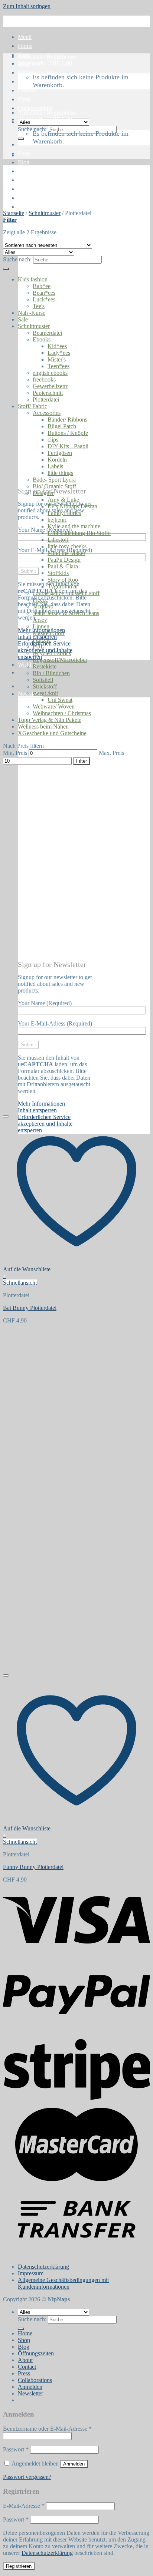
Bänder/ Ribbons (67, 420)
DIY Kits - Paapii (68, 446)
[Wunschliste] (6, 1116)
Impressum (31, 2273)
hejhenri (57, 520)
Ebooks (42, 339)
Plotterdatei (46, 399)
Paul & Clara (63, 566)
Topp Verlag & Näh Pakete (50, 720)
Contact (27, 90)
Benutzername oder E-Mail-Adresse (47, 2429)
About (25, 81)
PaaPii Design (64, 560)
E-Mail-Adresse (24, 2506)
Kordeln (57, 460)
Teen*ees (58, 366)
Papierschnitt (48, 393)
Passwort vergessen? (27, 2477)
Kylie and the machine (74, 526)
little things (60, 473)
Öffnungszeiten (36, 72)
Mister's (57, 359)
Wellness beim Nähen (43, 726)
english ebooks (50, 373)
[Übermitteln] (21, 139)
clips (53, 440)
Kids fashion (33, 279)
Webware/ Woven (54, 706)
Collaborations (35, 108)
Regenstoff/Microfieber (60, 660)
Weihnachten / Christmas (62, 713)
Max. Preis (111, 753)
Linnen (41, 626)
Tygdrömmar (63, 586)
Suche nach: (32, 129)
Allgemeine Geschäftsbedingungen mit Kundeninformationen (63, 2283)
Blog (24, 162)
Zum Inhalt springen (27, 6)
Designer (43, 493)
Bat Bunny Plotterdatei (30, 1308)
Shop (24, 153)
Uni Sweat (60, 700)
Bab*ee (42, 286)
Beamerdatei (47, 333)
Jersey (40, 620)
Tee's (39, 306)
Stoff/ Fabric (32, 406)
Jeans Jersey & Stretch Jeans (66, 613)
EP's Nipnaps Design (72, 506)
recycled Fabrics (52, 653)
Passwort (16, 2449)
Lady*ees (59, 353)
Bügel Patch (62, 426)
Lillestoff (58, 540)
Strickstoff (45, 686)
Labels (55, 466)
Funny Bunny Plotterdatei (33, 1867)
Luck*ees (44, 299)
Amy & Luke (63, 500)
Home (25, 46)
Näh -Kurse (32, 313)
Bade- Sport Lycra (54, 480)
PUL (38, 646)
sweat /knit (45, 693)
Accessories (47, 413)
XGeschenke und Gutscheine (52, 733)
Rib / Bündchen (51, 673)
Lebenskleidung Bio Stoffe (79, 533)
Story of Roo (63, 580)
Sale (23, 319)
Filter (82, 761)
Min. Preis (15, 753)
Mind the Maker (66, 553)
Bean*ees (44, 293)
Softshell (43, 680)
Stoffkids (58, 573)
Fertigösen (60, 453)
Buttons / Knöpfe (68, 433)
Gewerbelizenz (50, 386)
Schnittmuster (45, 213)
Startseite (14, 213)
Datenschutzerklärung (43, 2267)
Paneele (42, 640)
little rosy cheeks (67, 546)
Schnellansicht (20, 1283)
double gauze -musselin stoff (66, 593)
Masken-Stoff (49, 633)
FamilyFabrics (64, 513)
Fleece (40, 600)
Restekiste (45, 666)
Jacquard (43, 606)
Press (24, 99)
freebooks (44, 379)
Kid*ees (57, 346)
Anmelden (74, 2464)
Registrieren (19, 2566)
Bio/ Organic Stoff (54, 486)
